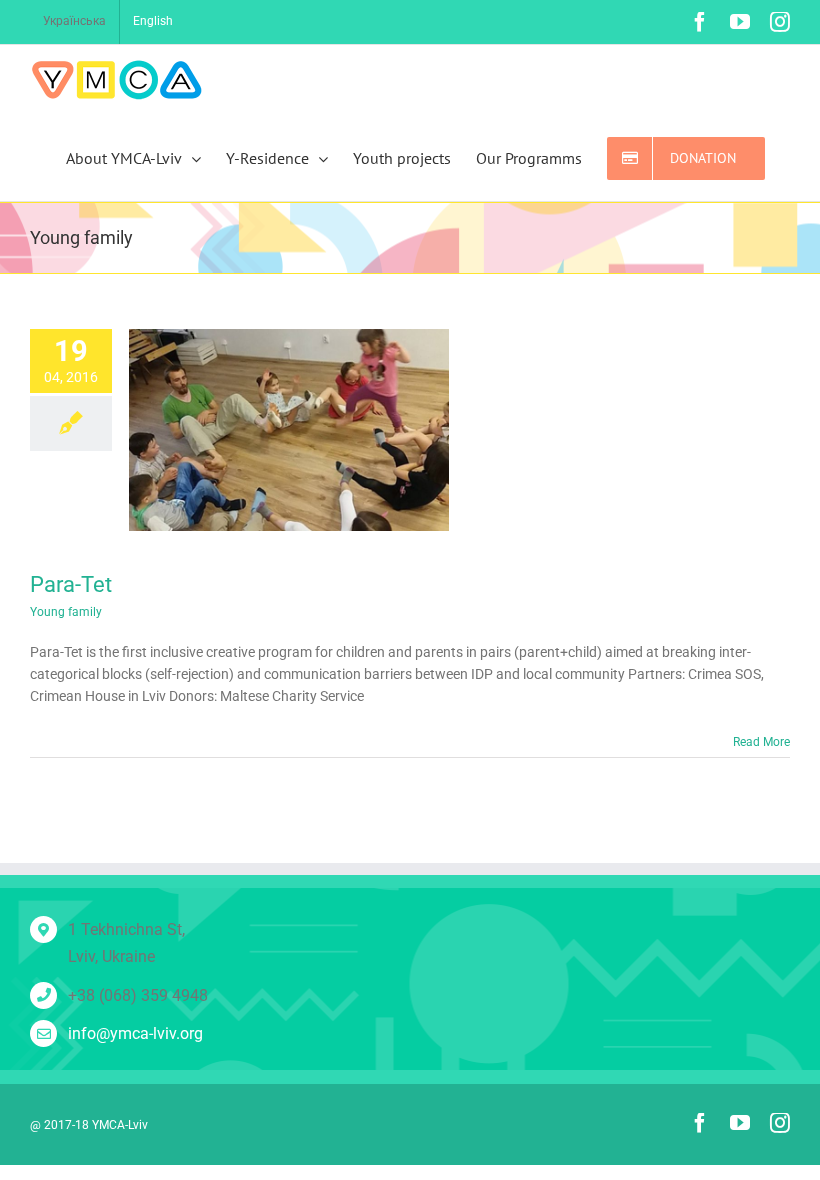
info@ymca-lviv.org (135, 1033)
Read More (761, 742)
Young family (66, 612)
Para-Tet (71, 584)
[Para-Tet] (289, 430)
